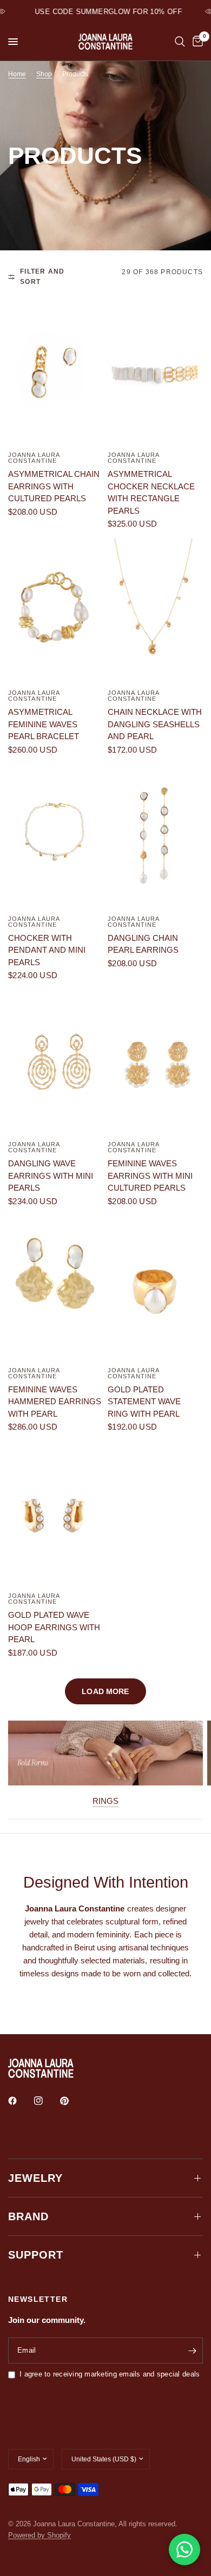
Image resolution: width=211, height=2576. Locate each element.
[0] (196, 42)
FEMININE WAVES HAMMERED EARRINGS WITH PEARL (55, 1402)
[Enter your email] (192, 2351)
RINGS (106, 1801)
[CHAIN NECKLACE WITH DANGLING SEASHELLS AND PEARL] (155, 610)
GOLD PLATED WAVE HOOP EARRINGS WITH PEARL (54, 1627)
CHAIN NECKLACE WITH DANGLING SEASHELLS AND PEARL (155, 724)
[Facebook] (20, 2101)
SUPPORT (36, 2255)
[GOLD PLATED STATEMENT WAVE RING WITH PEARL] (155, 1288)
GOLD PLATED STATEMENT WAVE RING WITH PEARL (144, 1402)
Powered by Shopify (39, 2535)
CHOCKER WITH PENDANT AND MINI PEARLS (47, 950)
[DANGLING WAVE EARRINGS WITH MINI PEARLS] (56, 1062)
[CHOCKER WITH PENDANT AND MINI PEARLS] (56, 836)
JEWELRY (35, 2178)
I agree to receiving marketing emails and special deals (110, 2374)
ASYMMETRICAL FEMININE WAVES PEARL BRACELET (44, 724)
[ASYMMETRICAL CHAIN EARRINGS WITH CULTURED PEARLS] (56, 372)
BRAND (28, 2216)
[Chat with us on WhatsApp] (184, 2550)
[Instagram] (46, 2101)
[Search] (180, 42)
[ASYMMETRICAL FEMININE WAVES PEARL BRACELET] (56, 610)
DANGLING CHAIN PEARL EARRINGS (143, 944)
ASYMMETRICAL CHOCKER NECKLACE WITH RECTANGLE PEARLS (151, 492)
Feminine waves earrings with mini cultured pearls (150, 1176)
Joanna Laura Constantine (34, 458)
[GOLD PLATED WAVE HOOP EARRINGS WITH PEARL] (56, 1513)
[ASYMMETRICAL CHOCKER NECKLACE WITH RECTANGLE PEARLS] (155, 372)
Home (17, 74)
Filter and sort (42, 277)
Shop (44, 74)
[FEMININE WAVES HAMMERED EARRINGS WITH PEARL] (56, 1288)
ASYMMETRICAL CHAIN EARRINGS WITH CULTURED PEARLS (54, 486)
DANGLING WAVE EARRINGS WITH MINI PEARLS (51, 1176)
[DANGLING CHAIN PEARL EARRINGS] (155, 836)
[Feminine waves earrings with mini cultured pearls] (155, 1062)
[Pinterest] (72, 2101)
